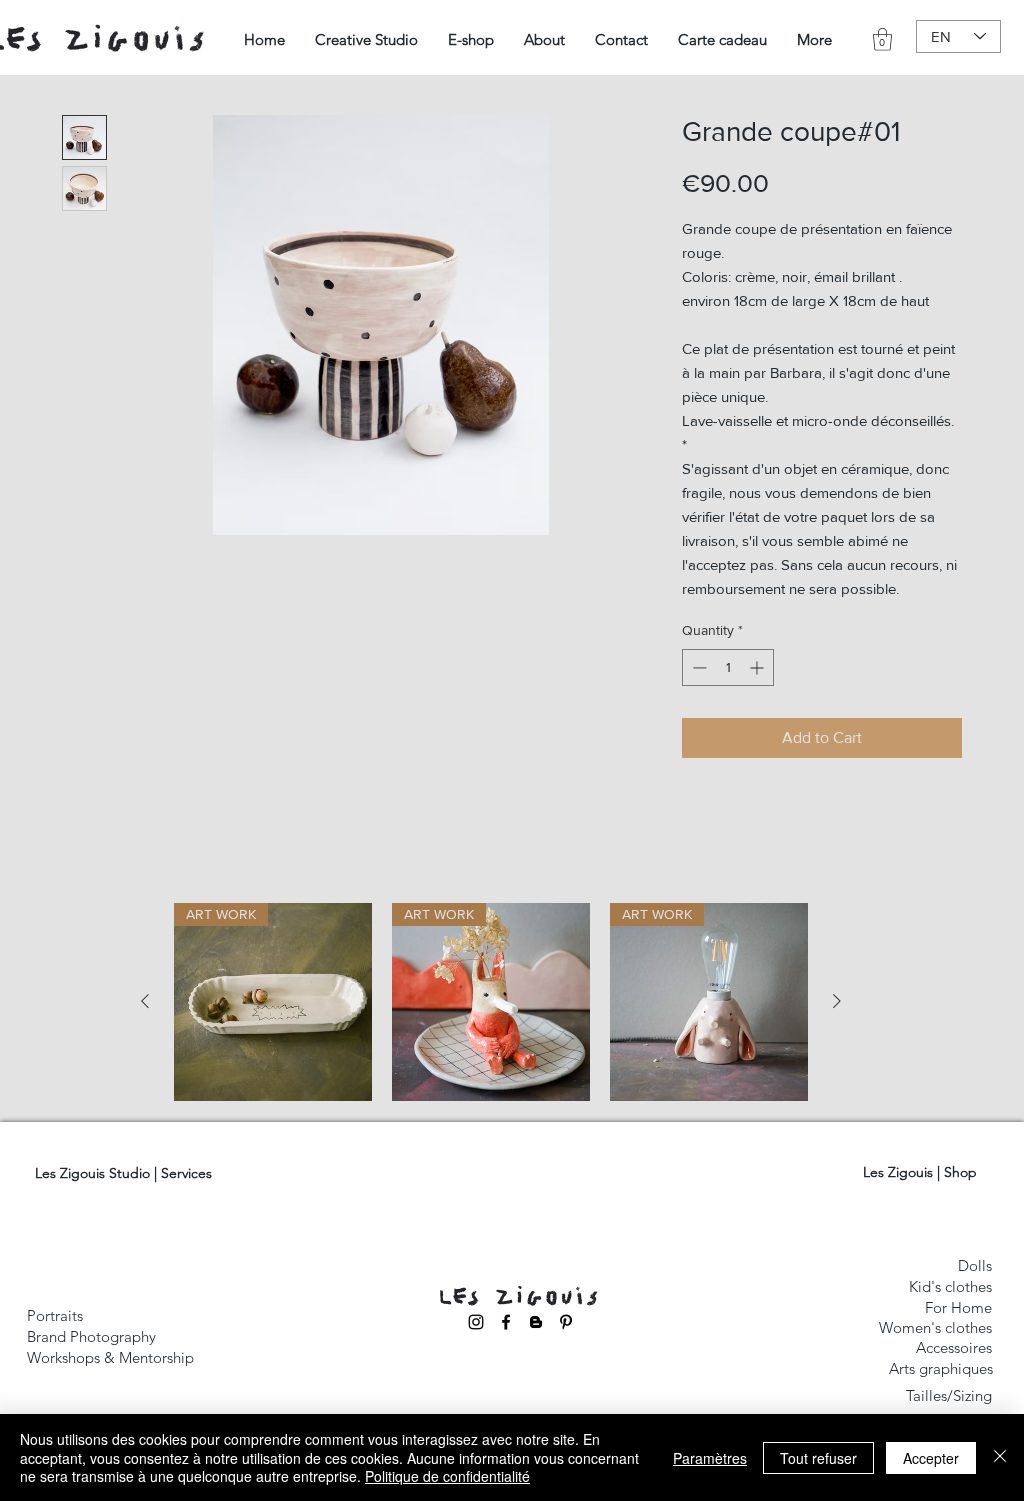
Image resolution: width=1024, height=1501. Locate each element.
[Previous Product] (145, 1001)
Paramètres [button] (710, 1458)
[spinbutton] (728, 667)
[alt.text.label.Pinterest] (566, 1322)
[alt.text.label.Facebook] (506, 1322)
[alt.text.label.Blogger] (536, 1322)
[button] (366, 39)
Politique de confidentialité (447, 1476)
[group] (491, 1002)
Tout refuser (818, 1458)
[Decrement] (697, 667)
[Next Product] (837, 1001)
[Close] (1000, 1457)
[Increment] (758, 667)
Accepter (931, 1458)
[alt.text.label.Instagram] (476, 1322)
